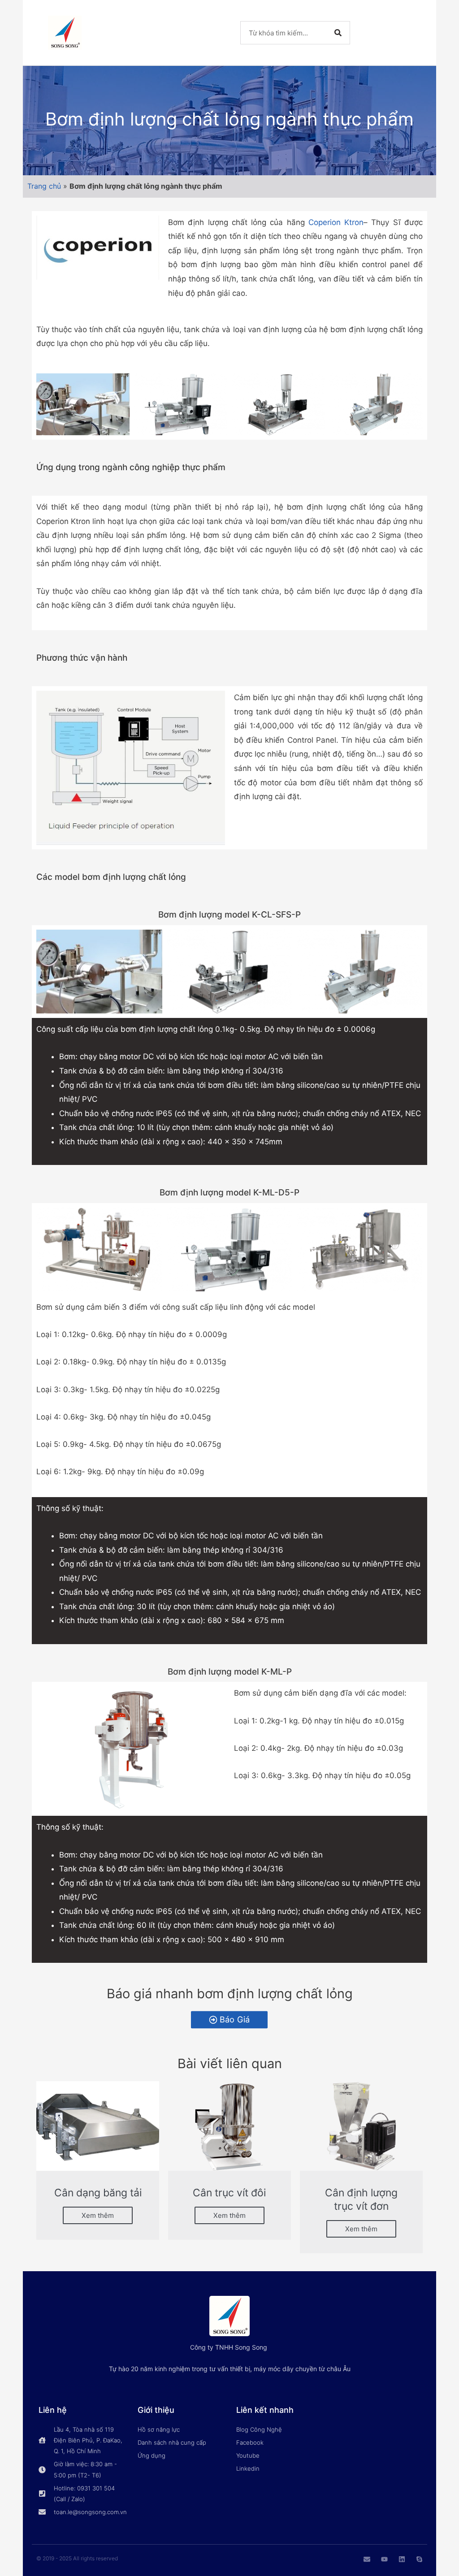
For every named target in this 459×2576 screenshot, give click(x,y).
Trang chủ (44, 186)
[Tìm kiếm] (338, 33)
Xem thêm (98, 2215)
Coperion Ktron (336, 222)
